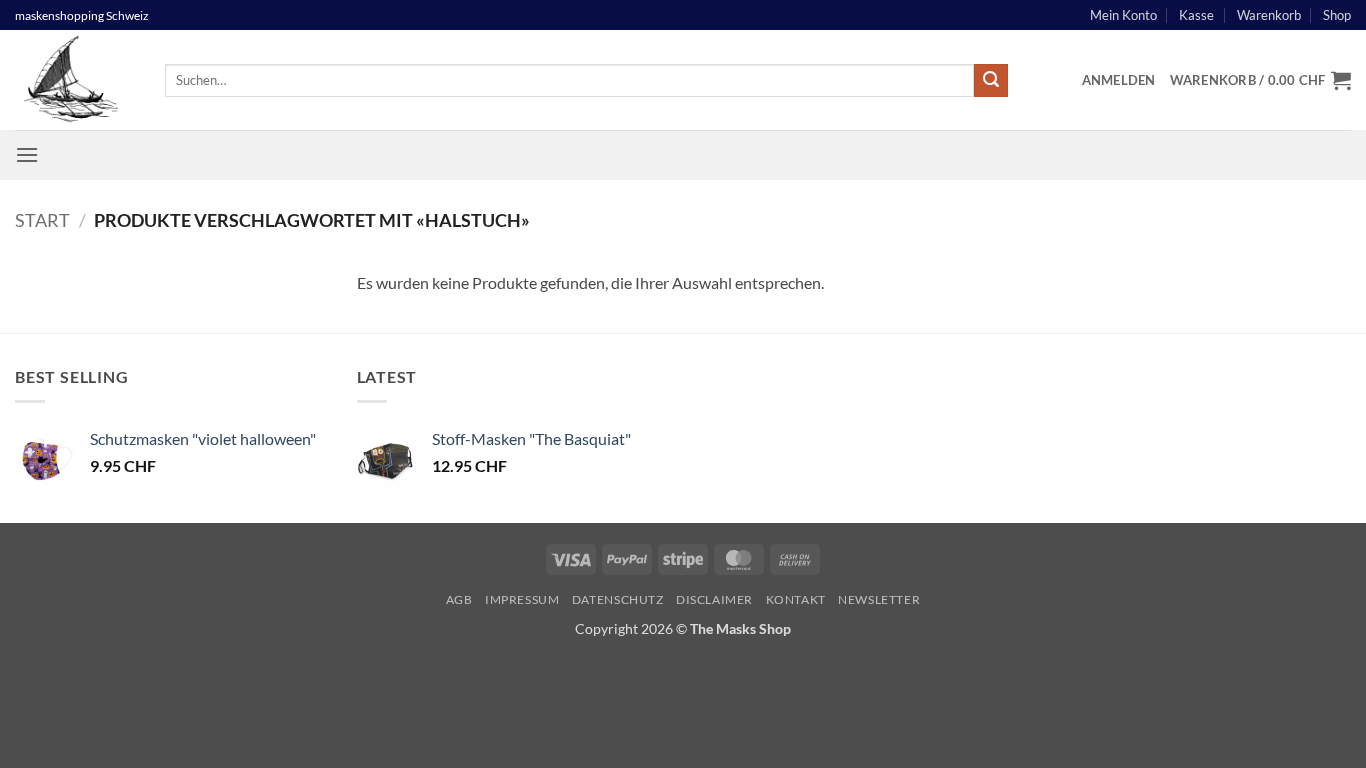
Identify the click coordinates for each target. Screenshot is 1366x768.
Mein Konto (1123, 15)
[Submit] (991, 81)
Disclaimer (714, 599)
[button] (1119, 80)
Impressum (522, 599)
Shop (1337, 15)
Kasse (1196, 15)
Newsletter (879, 599)
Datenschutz (618, 599)
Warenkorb (1269, 15)
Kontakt (796, 599)
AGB (459, 599)
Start (42, 220)
